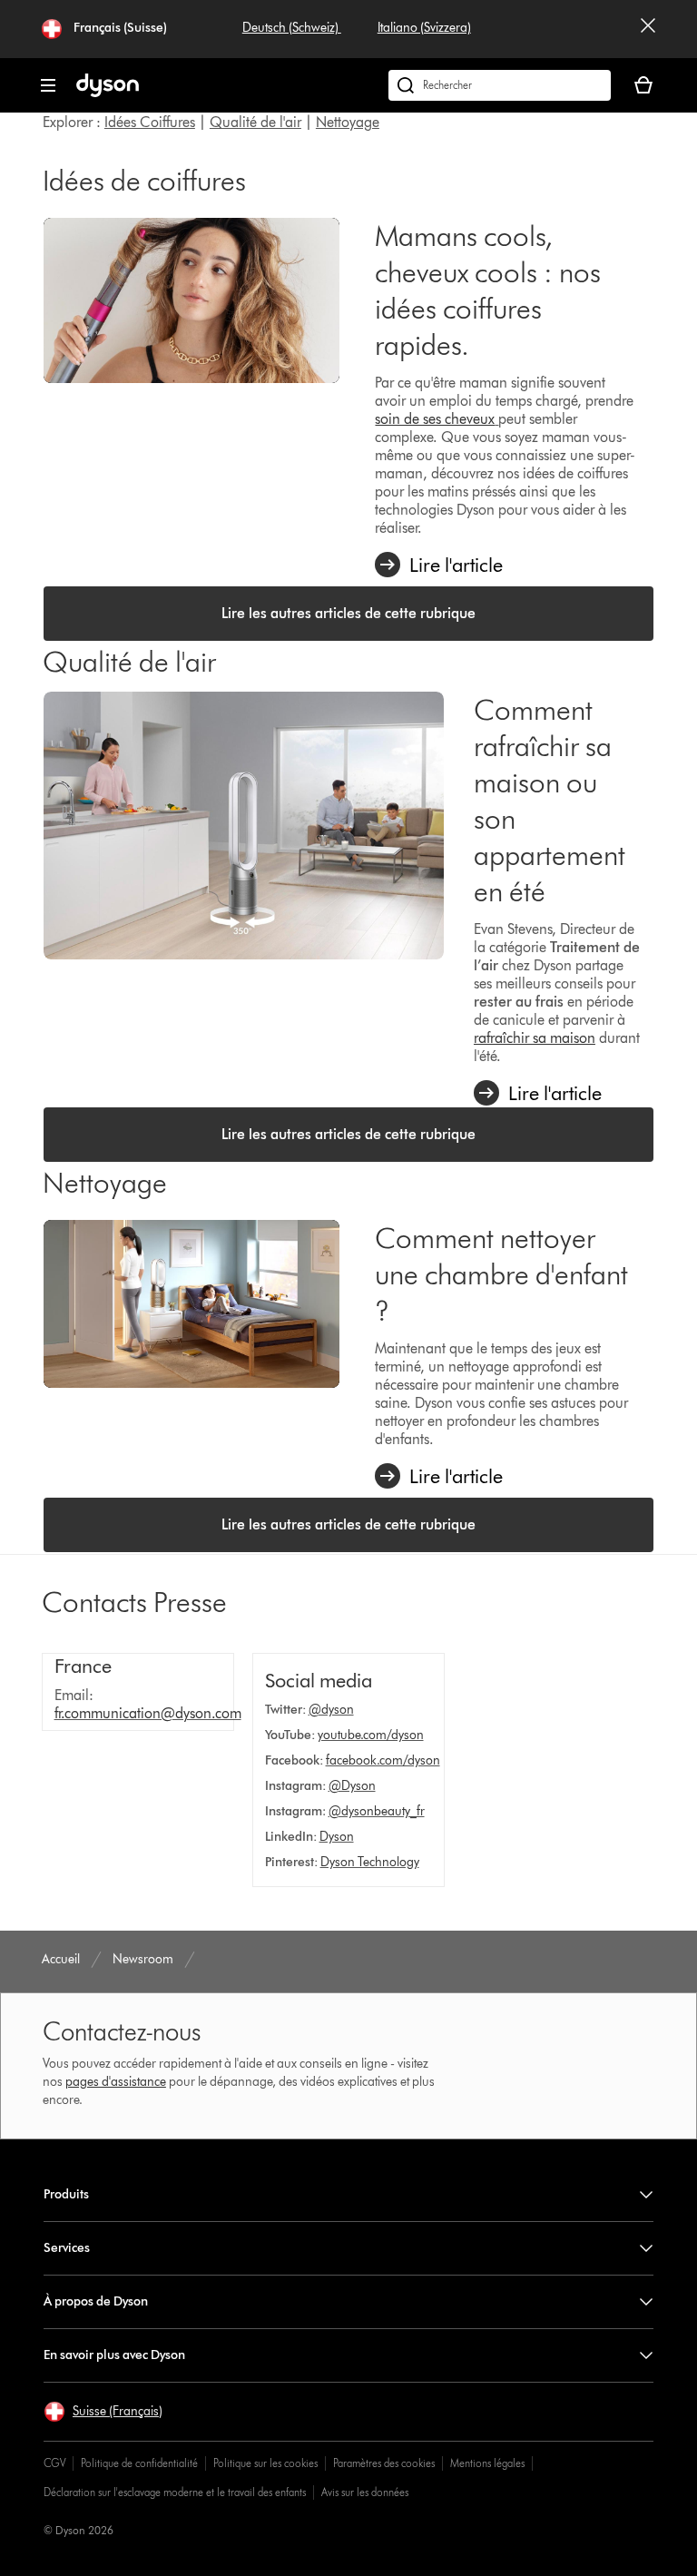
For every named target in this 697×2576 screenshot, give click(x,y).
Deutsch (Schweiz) (292, 28)
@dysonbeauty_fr (377, 1811)
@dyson (331, 1710)
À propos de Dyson (96, 2301)
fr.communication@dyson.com (148, 1713)
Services (67, 2248)
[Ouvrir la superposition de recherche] (500, 85)
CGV (54, 2463)
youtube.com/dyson (371, 1735)
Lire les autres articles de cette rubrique (348, 613)
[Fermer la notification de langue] (648, 29)
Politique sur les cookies (265, 2463)
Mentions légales (487, 2463)
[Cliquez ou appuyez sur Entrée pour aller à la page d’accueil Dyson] (108, 93)
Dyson (337, 1837)
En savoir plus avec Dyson (114, 2355)
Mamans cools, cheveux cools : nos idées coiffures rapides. (488, 290)
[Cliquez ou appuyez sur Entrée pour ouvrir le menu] (48, 85)
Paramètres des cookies (384, 2463)
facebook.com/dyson (383, 1760)
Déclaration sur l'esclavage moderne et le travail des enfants (175, 2492)
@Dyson (352, 1786)
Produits (66, 2194)
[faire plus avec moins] (191, 300)
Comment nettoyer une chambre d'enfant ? (501, 1274)
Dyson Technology (370, 1862)
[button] (103, 2412)
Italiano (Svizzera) (424, 28)
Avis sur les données (365, 2492)
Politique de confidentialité (139, 2463)
